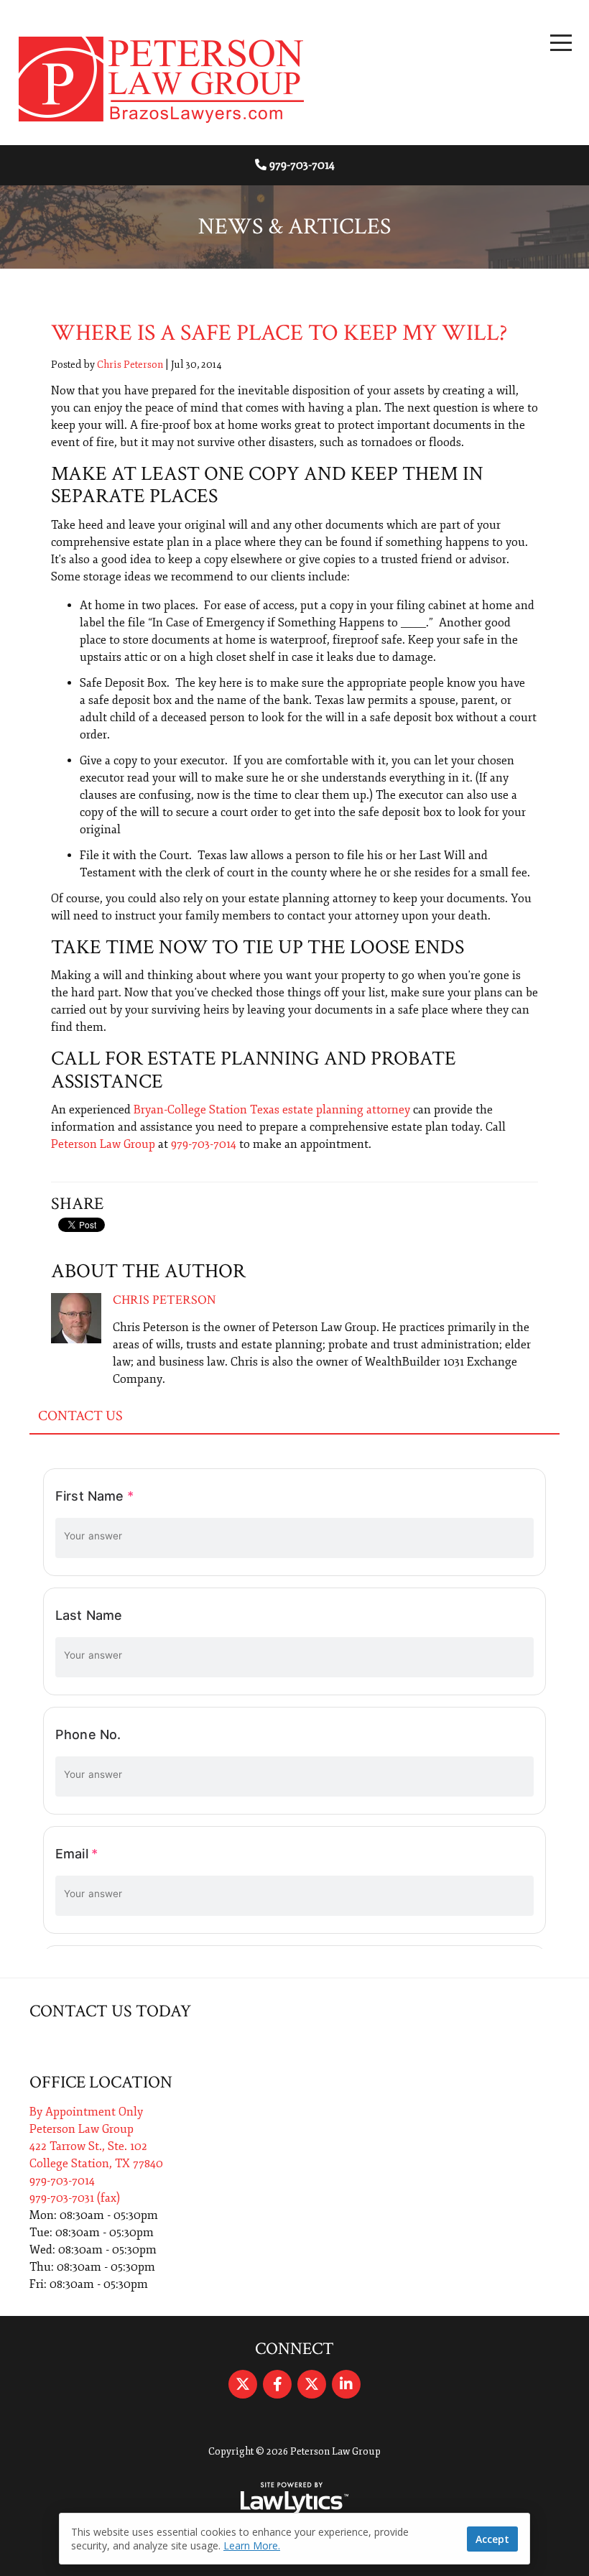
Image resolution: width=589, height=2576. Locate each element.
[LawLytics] (294, 2498)
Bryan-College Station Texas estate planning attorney (272, 1110)
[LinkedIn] (346, 2384)
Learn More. (252, 2545)
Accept (492, 2539)
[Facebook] (277, 2384)
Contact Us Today (110, 2011)
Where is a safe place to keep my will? (279, 333)
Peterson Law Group (103, 1144)
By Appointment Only (86, 2112)
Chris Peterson (130, 365)
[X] (243, 2384)
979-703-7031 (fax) (75, 2198)
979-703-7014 (302, 165)
